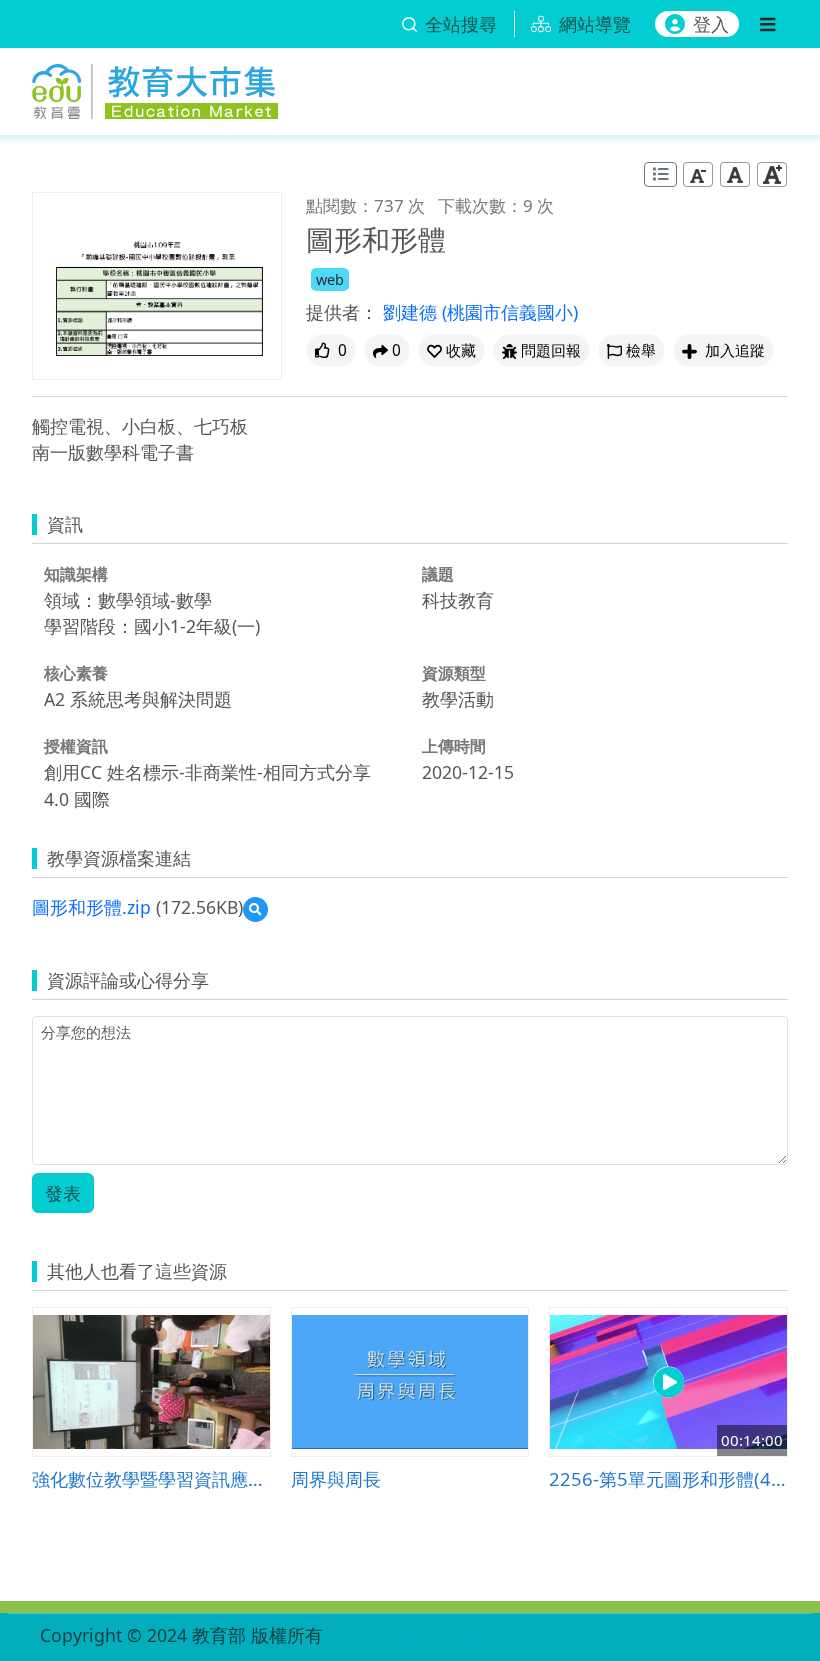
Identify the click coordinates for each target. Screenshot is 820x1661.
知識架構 (76, 574)
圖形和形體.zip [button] (91, 907)
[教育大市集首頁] (155, 87)
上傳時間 (454, 746)
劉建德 (412, 312)
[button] (451, 350)
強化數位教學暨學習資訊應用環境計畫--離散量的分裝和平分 (151, 1478)
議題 (438, 574)
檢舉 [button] (641, 350)
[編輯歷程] (660, 174)
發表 (63, 1193)
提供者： (342, 312)
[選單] (767, 24)
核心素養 (76, 673)
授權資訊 (76, 746)
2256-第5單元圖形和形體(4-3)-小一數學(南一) (668, 1478)
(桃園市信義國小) (510, 312)
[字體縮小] (698, 174)
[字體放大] (772, 174)
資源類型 (454, 673)
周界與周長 (336, 1478)
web (330, 279)
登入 (711, 24)
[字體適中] (735, 174)
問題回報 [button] (551, 350)
